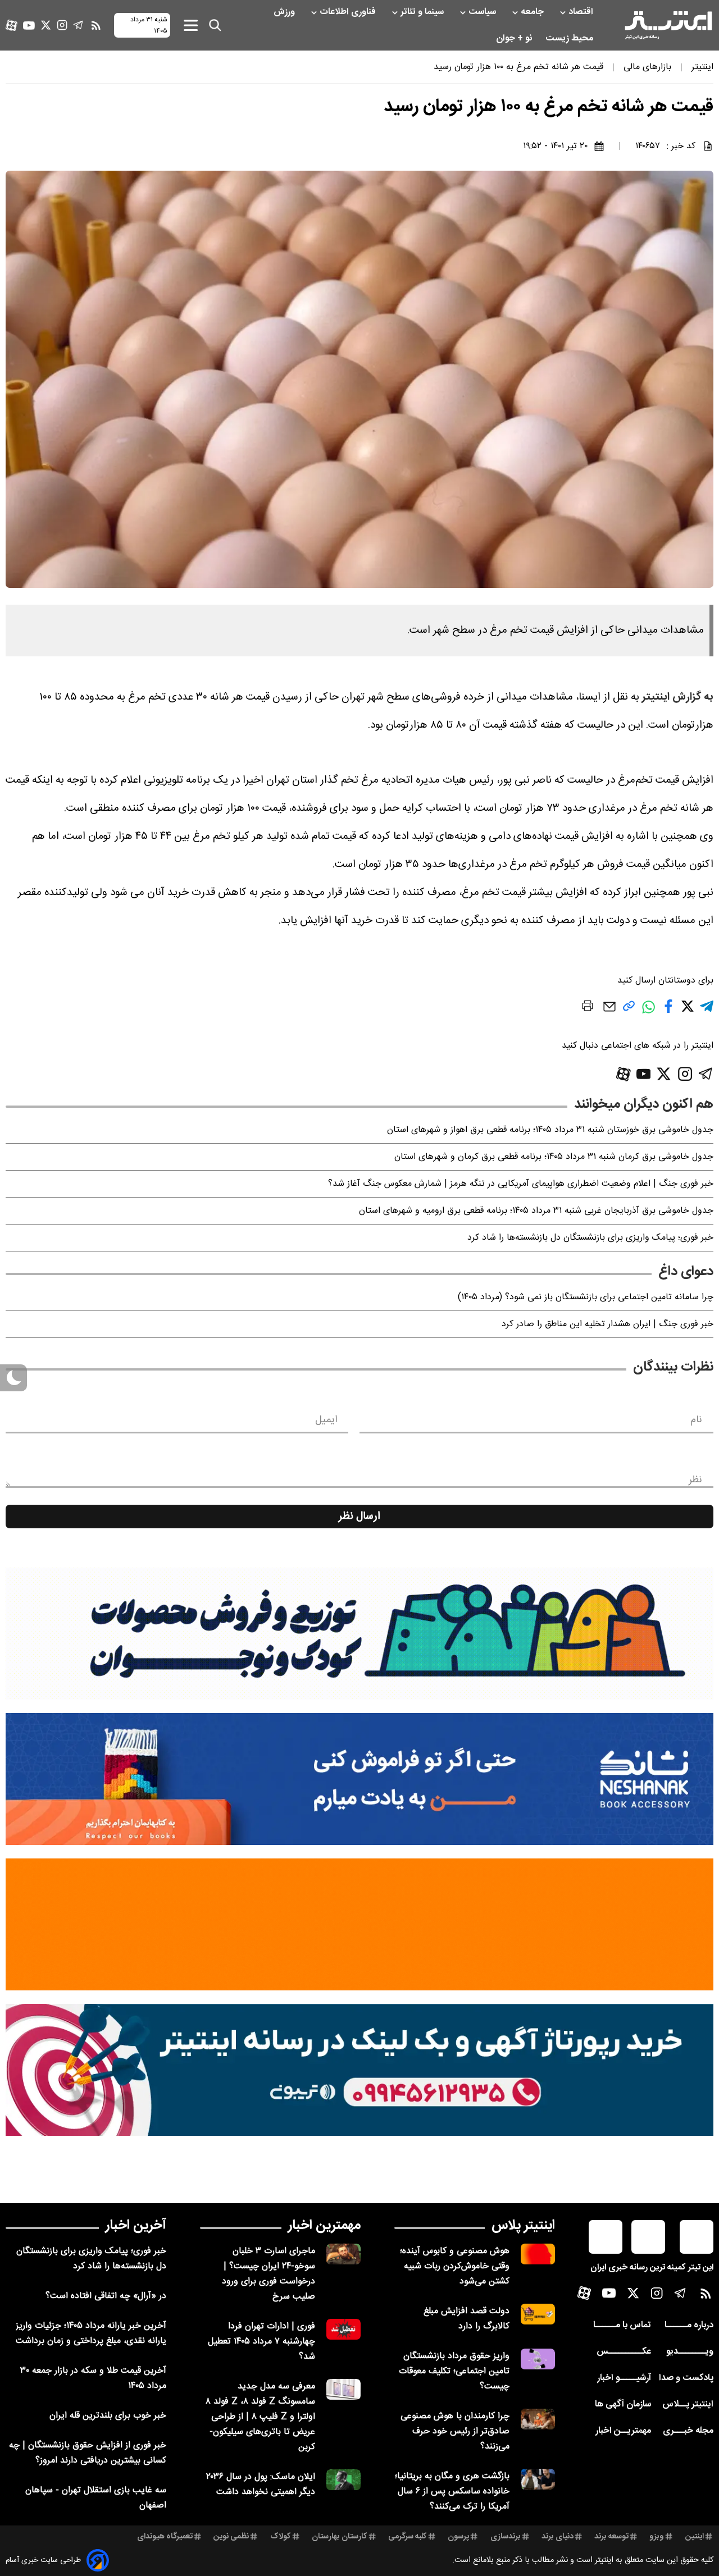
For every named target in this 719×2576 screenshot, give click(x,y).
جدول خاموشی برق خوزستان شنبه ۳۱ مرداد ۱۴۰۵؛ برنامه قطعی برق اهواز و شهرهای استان (550, 1130)
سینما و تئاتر (423, 12)
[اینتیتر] (668, 25)
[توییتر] (46, 25)
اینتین (695, 2537)
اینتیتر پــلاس (688, 2404)
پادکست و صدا (686, 2378)
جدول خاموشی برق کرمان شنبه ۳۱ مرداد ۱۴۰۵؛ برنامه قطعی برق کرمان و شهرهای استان (554, 1157)
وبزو (657, 2537)
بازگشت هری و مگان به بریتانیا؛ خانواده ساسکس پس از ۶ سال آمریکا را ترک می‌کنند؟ (452, 2491)
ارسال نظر (359, 1517)
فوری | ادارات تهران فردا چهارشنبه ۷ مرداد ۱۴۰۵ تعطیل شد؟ (261, 2342)
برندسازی (506, 2537)
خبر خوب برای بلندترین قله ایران (108, 2416)
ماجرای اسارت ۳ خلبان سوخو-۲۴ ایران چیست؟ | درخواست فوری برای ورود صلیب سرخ (269, 2274)
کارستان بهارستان (340, 2537)
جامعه (533, 12)
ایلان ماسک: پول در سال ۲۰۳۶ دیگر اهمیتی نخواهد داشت (261, 2484)
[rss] (96, 25)
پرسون (458, 2537)
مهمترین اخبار (324, 2226)
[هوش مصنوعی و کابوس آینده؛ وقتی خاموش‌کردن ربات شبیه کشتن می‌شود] (538, 2254)
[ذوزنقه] (359, 1634)
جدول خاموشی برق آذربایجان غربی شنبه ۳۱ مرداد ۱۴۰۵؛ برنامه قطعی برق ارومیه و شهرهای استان (536, 1211)
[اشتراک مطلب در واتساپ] (649, 1013)
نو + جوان (515, 38)
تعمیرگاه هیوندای (165, 2537)
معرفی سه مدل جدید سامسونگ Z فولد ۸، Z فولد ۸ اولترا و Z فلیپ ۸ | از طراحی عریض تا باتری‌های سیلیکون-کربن (260, 2417)
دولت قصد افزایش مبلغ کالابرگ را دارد (467, 2319)
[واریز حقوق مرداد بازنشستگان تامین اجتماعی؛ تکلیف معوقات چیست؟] (538, 2359)
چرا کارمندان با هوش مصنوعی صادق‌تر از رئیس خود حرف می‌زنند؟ (455, 2431)
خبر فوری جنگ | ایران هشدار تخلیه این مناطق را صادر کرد (607, 1324)
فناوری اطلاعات (349, 12)
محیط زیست (570, 38)
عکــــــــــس (624, 2352)
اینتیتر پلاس (523, 2226)
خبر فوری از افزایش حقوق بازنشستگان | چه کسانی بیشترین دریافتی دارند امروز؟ (88, 2453)
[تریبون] (359, 2070)
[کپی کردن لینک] (629, 1010)
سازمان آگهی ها (623, 2404)
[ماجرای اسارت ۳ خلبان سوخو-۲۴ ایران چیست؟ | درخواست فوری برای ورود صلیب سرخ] (343, 2254)
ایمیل (326, 1420)
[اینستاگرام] (62, 25)
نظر (695, 1480)
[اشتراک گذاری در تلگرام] (707, 1011)
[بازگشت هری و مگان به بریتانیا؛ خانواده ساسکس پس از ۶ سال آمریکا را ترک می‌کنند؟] (538, 2479)
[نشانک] (359, 1779)
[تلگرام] (78, 25)
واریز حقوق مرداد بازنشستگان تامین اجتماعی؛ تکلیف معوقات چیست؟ (454, 2371)
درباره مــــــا (689, 2325)
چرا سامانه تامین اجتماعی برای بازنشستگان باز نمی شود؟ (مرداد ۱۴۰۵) (586, 1297)
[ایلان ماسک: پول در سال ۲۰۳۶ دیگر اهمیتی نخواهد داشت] (343, 2480)
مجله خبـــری (688, 2431)
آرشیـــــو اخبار (624, 2378)
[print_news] (588, 1008)
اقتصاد (582, 12)
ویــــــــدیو (690, 2352)
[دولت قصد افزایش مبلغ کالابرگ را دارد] (538, 2314)
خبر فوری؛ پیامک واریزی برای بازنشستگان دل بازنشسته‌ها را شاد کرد (590, 1238)
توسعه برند (611, 2537)
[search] (215, 25)
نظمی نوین (231, 2537)
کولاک (281, 2537)
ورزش (285, 12)
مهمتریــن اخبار (623, 2431)
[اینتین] (359, 1924)
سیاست (483, 12)
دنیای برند (558, 2537)
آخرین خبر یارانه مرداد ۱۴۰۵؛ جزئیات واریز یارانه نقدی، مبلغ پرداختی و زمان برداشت (91, 2333)
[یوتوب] (29, 26)
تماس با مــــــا (622, 2325)
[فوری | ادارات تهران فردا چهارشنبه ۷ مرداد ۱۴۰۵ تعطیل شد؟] (343, 2329)
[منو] (191, 25)
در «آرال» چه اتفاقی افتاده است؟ (106, 2296)
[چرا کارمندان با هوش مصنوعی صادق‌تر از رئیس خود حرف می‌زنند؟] (538, 2419)
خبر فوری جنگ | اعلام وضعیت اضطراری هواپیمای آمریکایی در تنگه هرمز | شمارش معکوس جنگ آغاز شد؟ (521, 1184)
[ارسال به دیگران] (609, 1012)
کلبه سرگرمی (408, 2537)
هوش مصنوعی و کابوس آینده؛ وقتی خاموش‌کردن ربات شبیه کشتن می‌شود (455, 2266)
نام (696, 1420)
